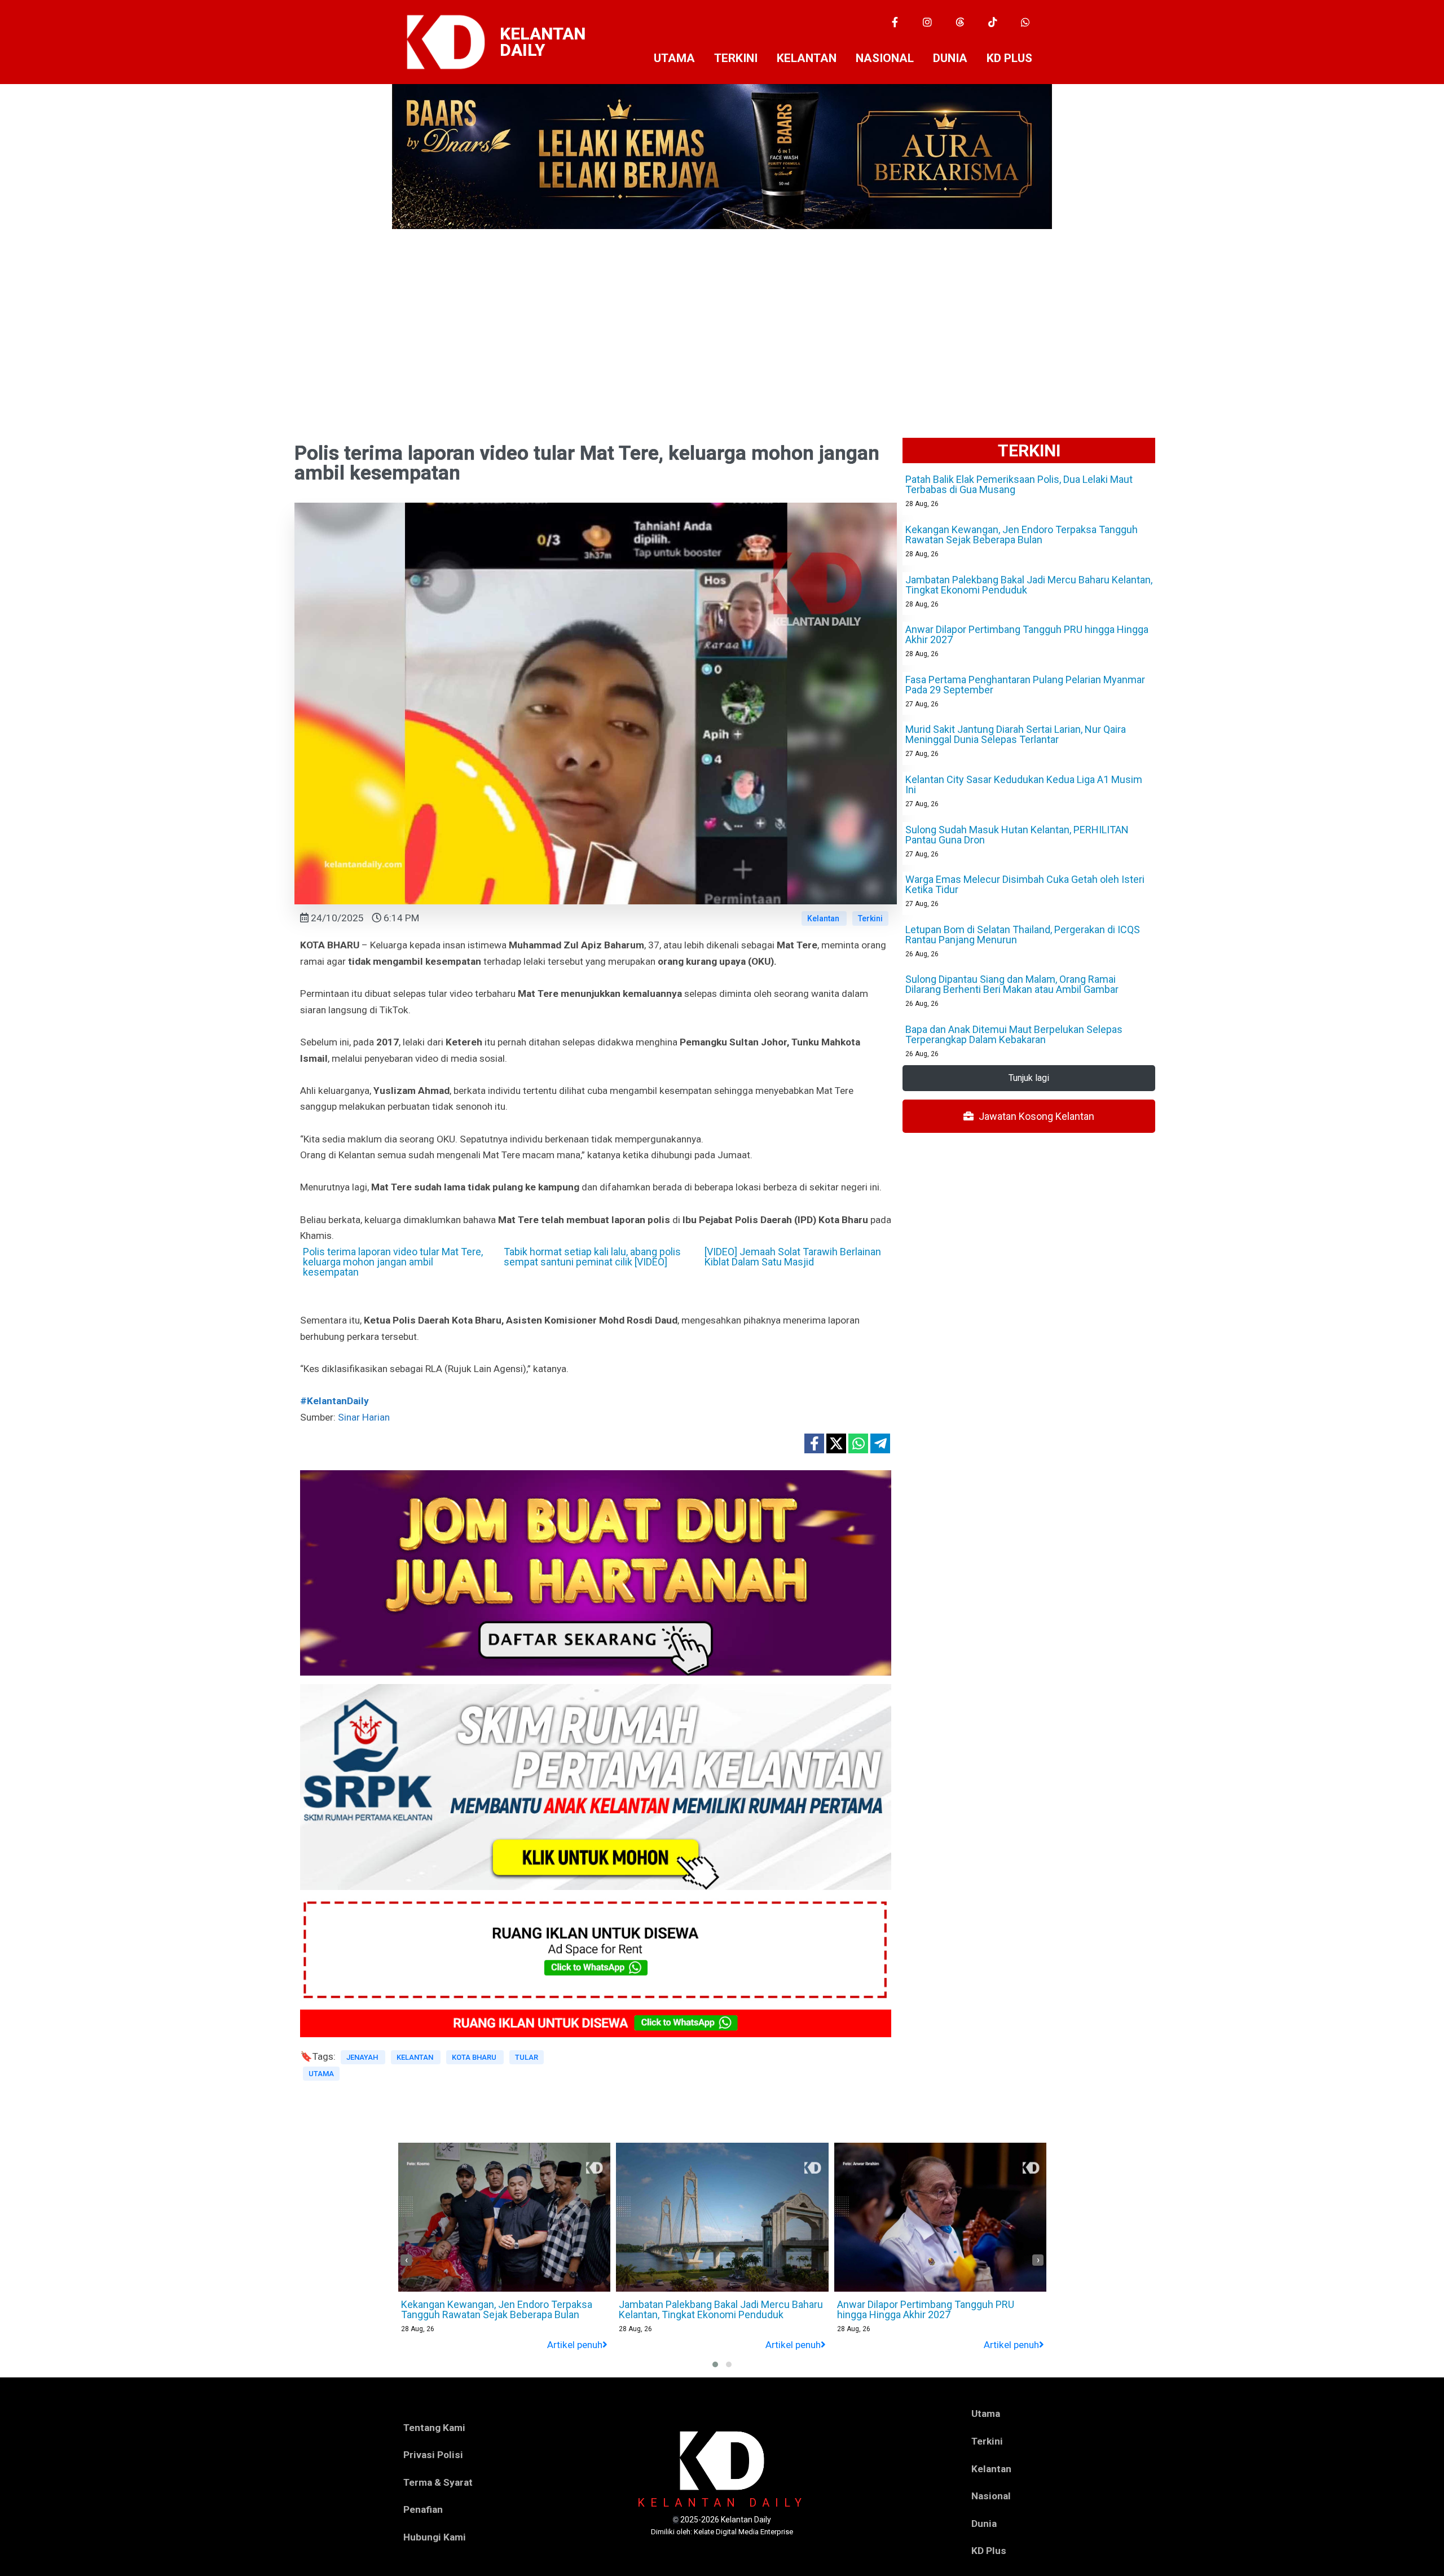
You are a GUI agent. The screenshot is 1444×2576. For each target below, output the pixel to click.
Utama (321, 2074)
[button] (715, 2364)
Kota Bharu (475, 2057)
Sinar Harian (364, 1417)
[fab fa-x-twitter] (836, 1443)
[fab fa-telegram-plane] (880, 1443)
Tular (527, 2057)
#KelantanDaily (334, 1401)
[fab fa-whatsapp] (858, 1443)
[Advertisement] (722, 314)
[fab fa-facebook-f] (814, 1443)
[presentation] (406, 2260)
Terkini (870, 918)
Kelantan (824, 918)
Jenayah (363, 2057)
